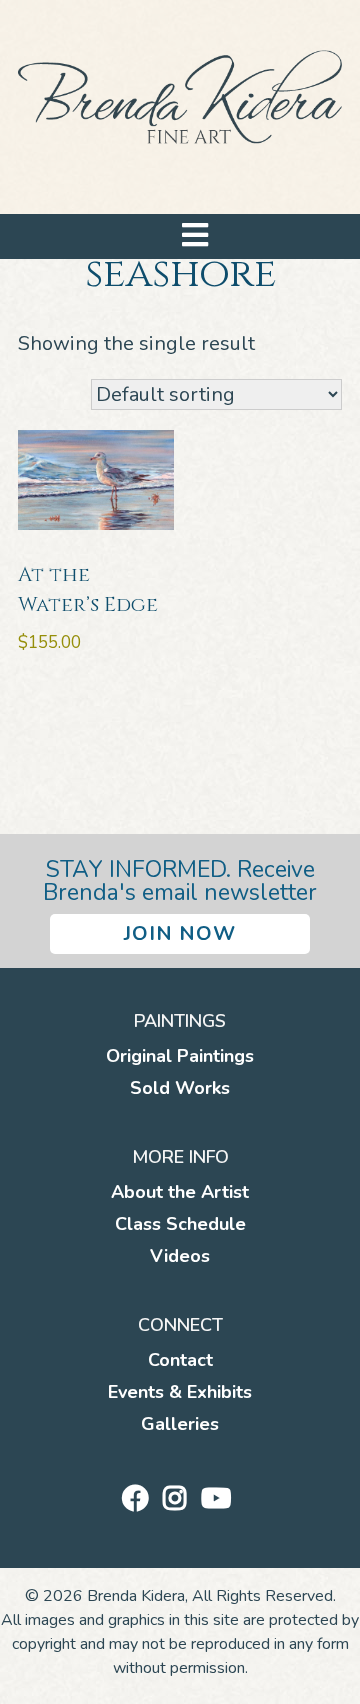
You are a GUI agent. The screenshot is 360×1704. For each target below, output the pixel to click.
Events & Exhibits (180, 1392)
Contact (180, 1360)
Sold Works (180, 1088)
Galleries (180, 1424)
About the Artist (180, 1192)
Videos (180, 1256)
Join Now (180, 933)
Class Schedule (180, 1224)
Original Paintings (180, 1056)
